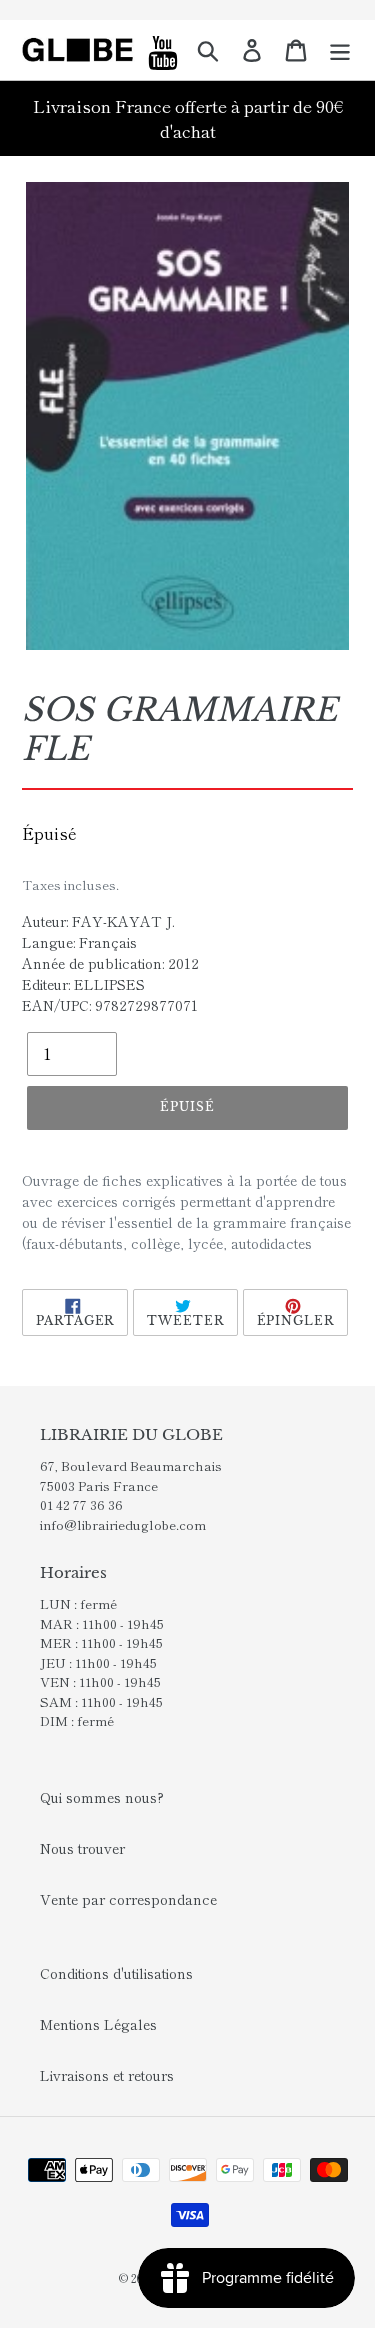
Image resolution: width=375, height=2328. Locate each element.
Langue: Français (79, 942)
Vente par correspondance (128, 1899)
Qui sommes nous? (102, 1797)
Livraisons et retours (107, 2075)
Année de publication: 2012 (110, 963)
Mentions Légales (98, 2024)
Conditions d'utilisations (116, 1973)
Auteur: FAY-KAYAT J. (98, 921)
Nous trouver (82, 1848)
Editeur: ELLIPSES (83, 984)
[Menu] (340, 50)
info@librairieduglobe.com (123, 1524)
